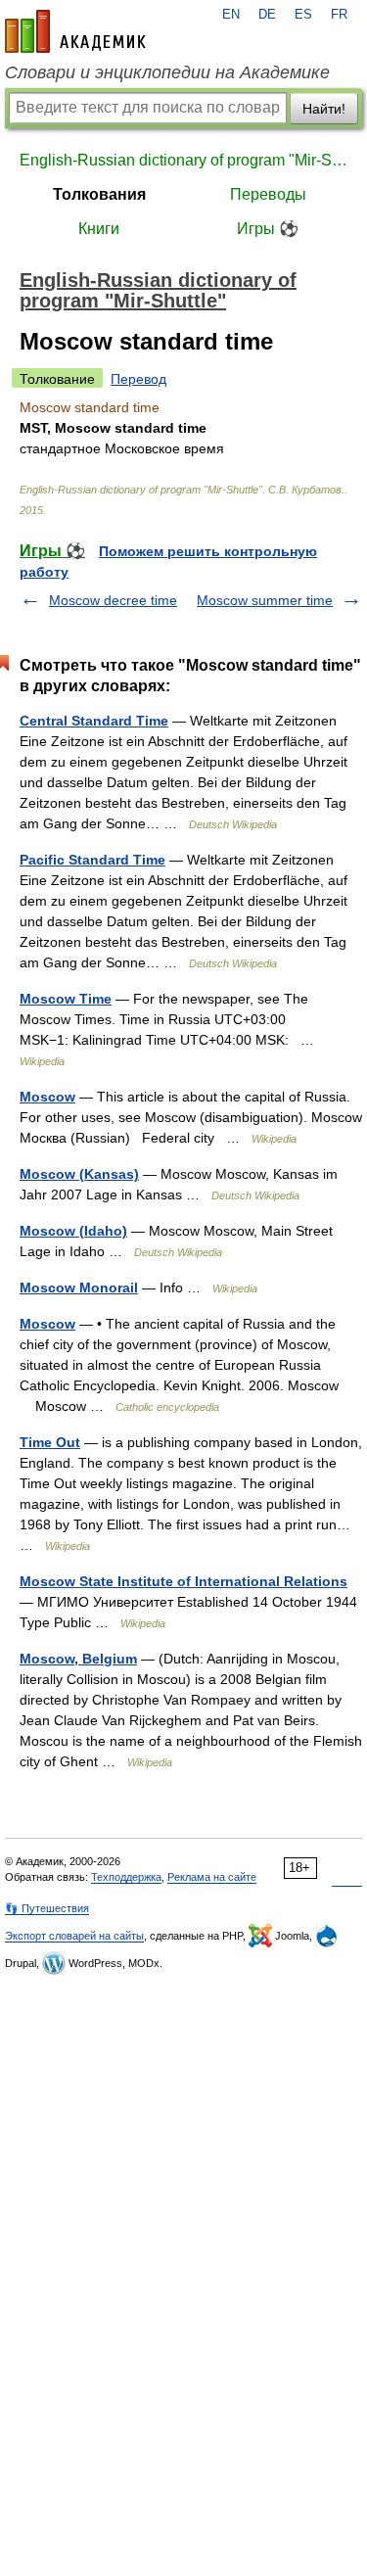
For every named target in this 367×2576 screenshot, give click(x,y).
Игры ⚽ (268, 229)
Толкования (99, 194)
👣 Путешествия (47, 1908)
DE (267, 15)
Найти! (324, 109)
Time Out (50, 1442)
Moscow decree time (113, 600)
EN (231, 15)
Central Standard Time (94, 721)
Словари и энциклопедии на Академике (167, 72)
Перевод (138, 379)
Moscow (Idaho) (73, 1231)
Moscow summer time (265, 600)
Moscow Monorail (79, 1288)
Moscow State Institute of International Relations (183, 1581)
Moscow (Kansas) (79, 1174)
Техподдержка (126, 1877)
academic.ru (75, 31)
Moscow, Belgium (78, 1659)
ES (303, 15)
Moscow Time (66, 999)
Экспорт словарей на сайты (74, 1936)
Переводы (268, 194)
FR (339, 15)
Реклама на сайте (212, 1877)
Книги (99, 229)
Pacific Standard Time (92, 860)
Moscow (47, 1097)
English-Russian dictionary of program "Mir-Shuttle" (183, 160)
